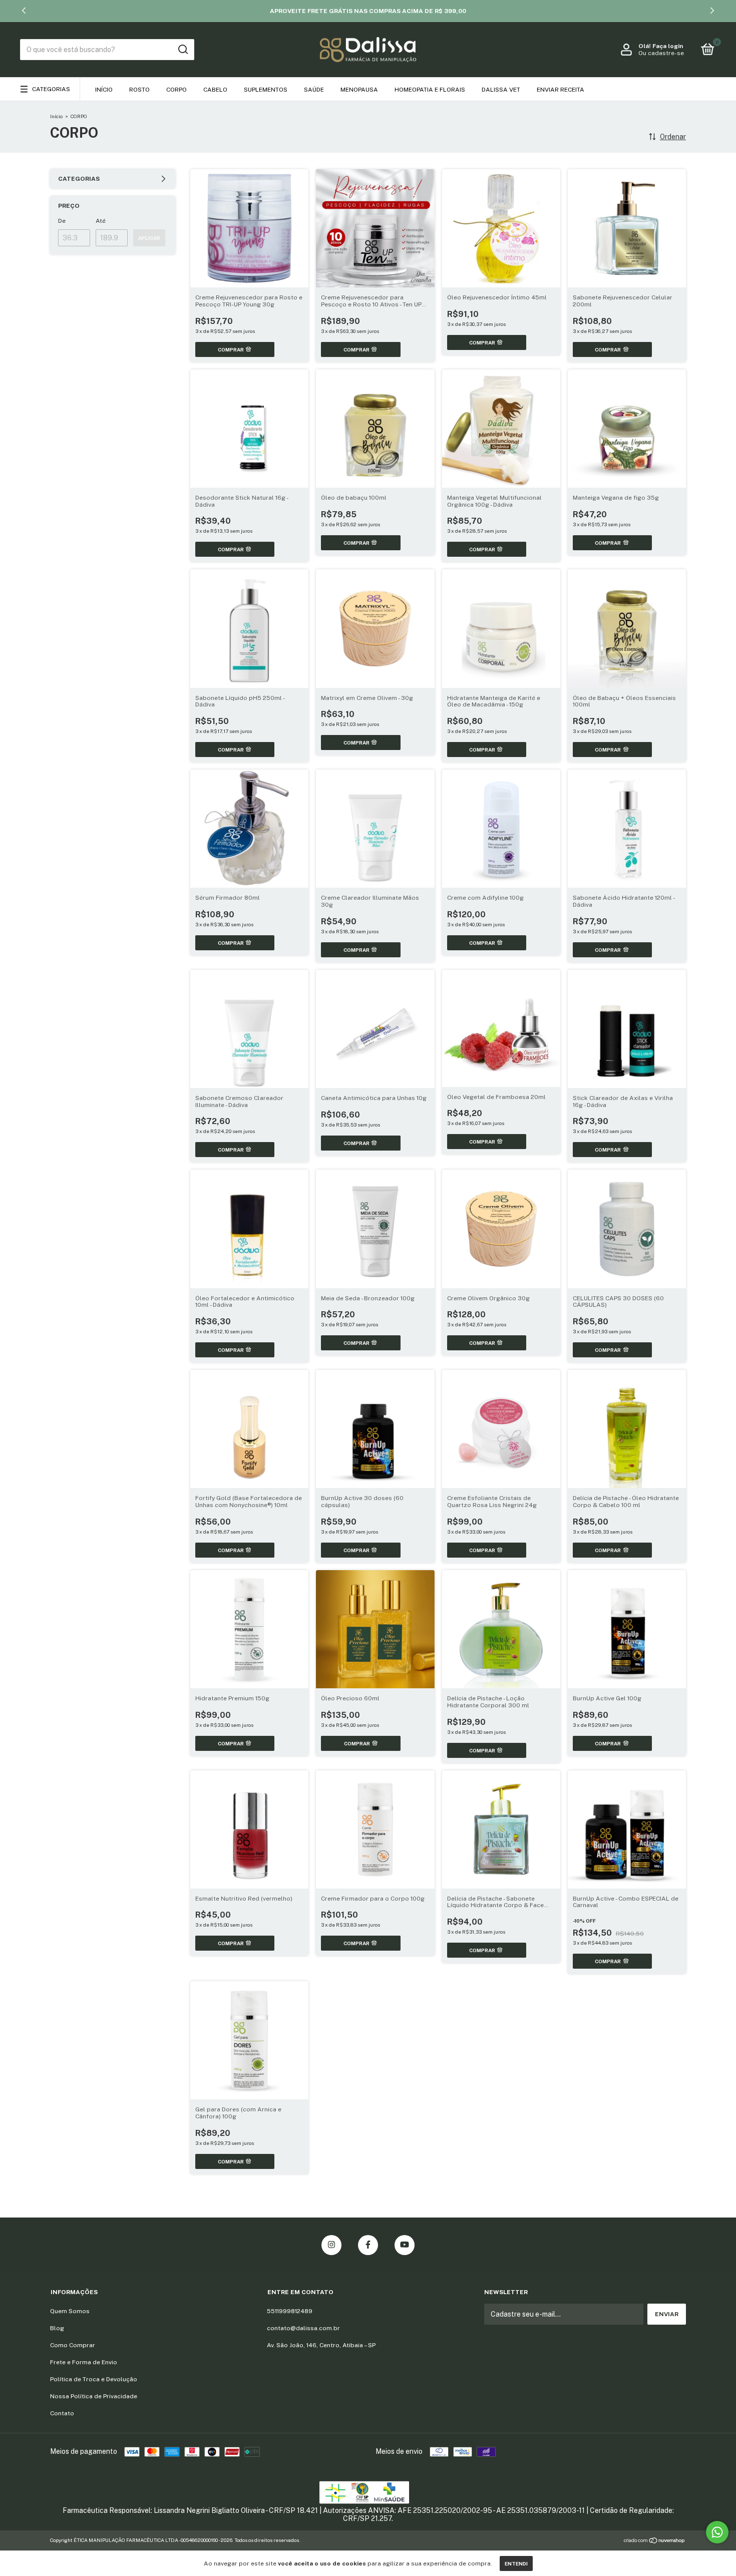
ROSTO (139, 90)
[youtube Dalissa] (405, 2245)
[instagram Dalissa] (331, 2245)
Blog (57, 2328)
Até (101, 221)
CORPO (176, 90)
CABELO (215, 90)
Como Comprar (73, 2345)
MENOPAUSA (359, 90)
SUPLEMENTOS (266, 90)
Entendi (516, 2563)
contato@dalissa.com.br (303, 2328)
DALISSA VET (501, 90)
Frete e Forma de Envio (84, 2362)
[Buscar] (182, 50)
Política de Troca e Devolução (94, 2379)
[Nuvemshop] (655, 2541)
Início (104, 90)
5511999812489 (290, 2311)
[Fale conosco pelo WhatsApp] (717, 2532)
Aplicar (149, 238)
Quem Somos (70, 2311)
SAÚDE (314, 90)
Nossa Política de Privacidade (94, 2396)
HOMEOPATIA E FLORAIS (430, 90)
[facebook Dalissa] (368, 2245)
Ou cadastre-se (661, 53)
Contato (62, 2413)
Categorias (51, 89)
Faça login (668, 46)
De (62, 221)
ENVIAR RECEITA (561, 90)
